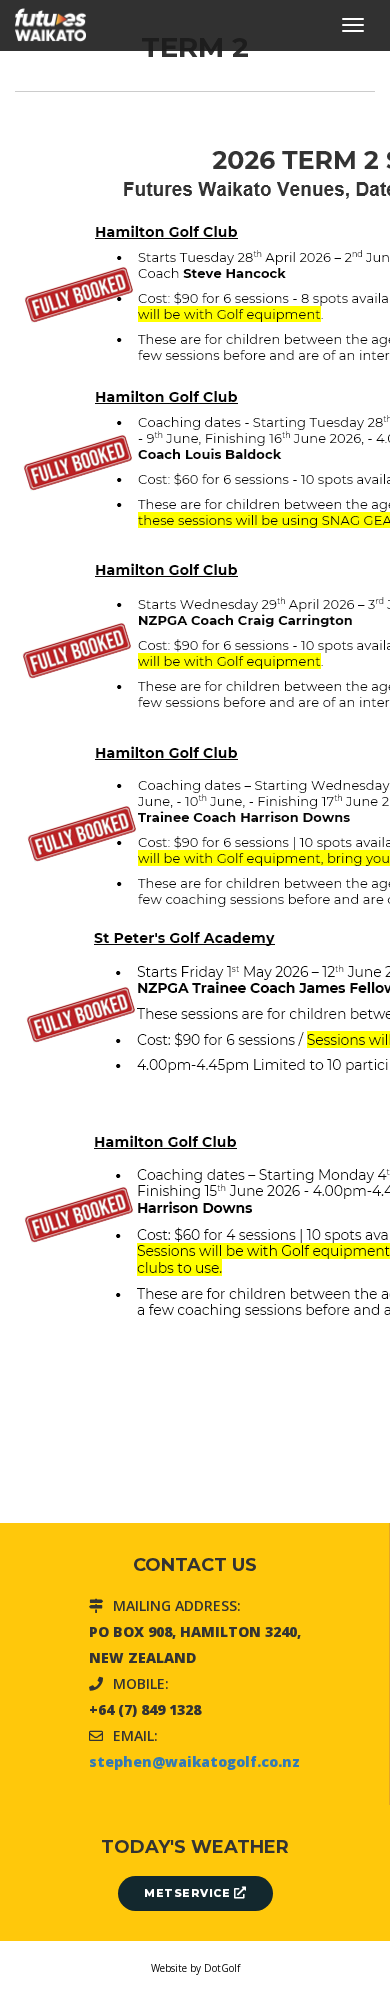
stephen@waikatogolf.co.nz (194, 1761)
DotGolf (222, 1968)
